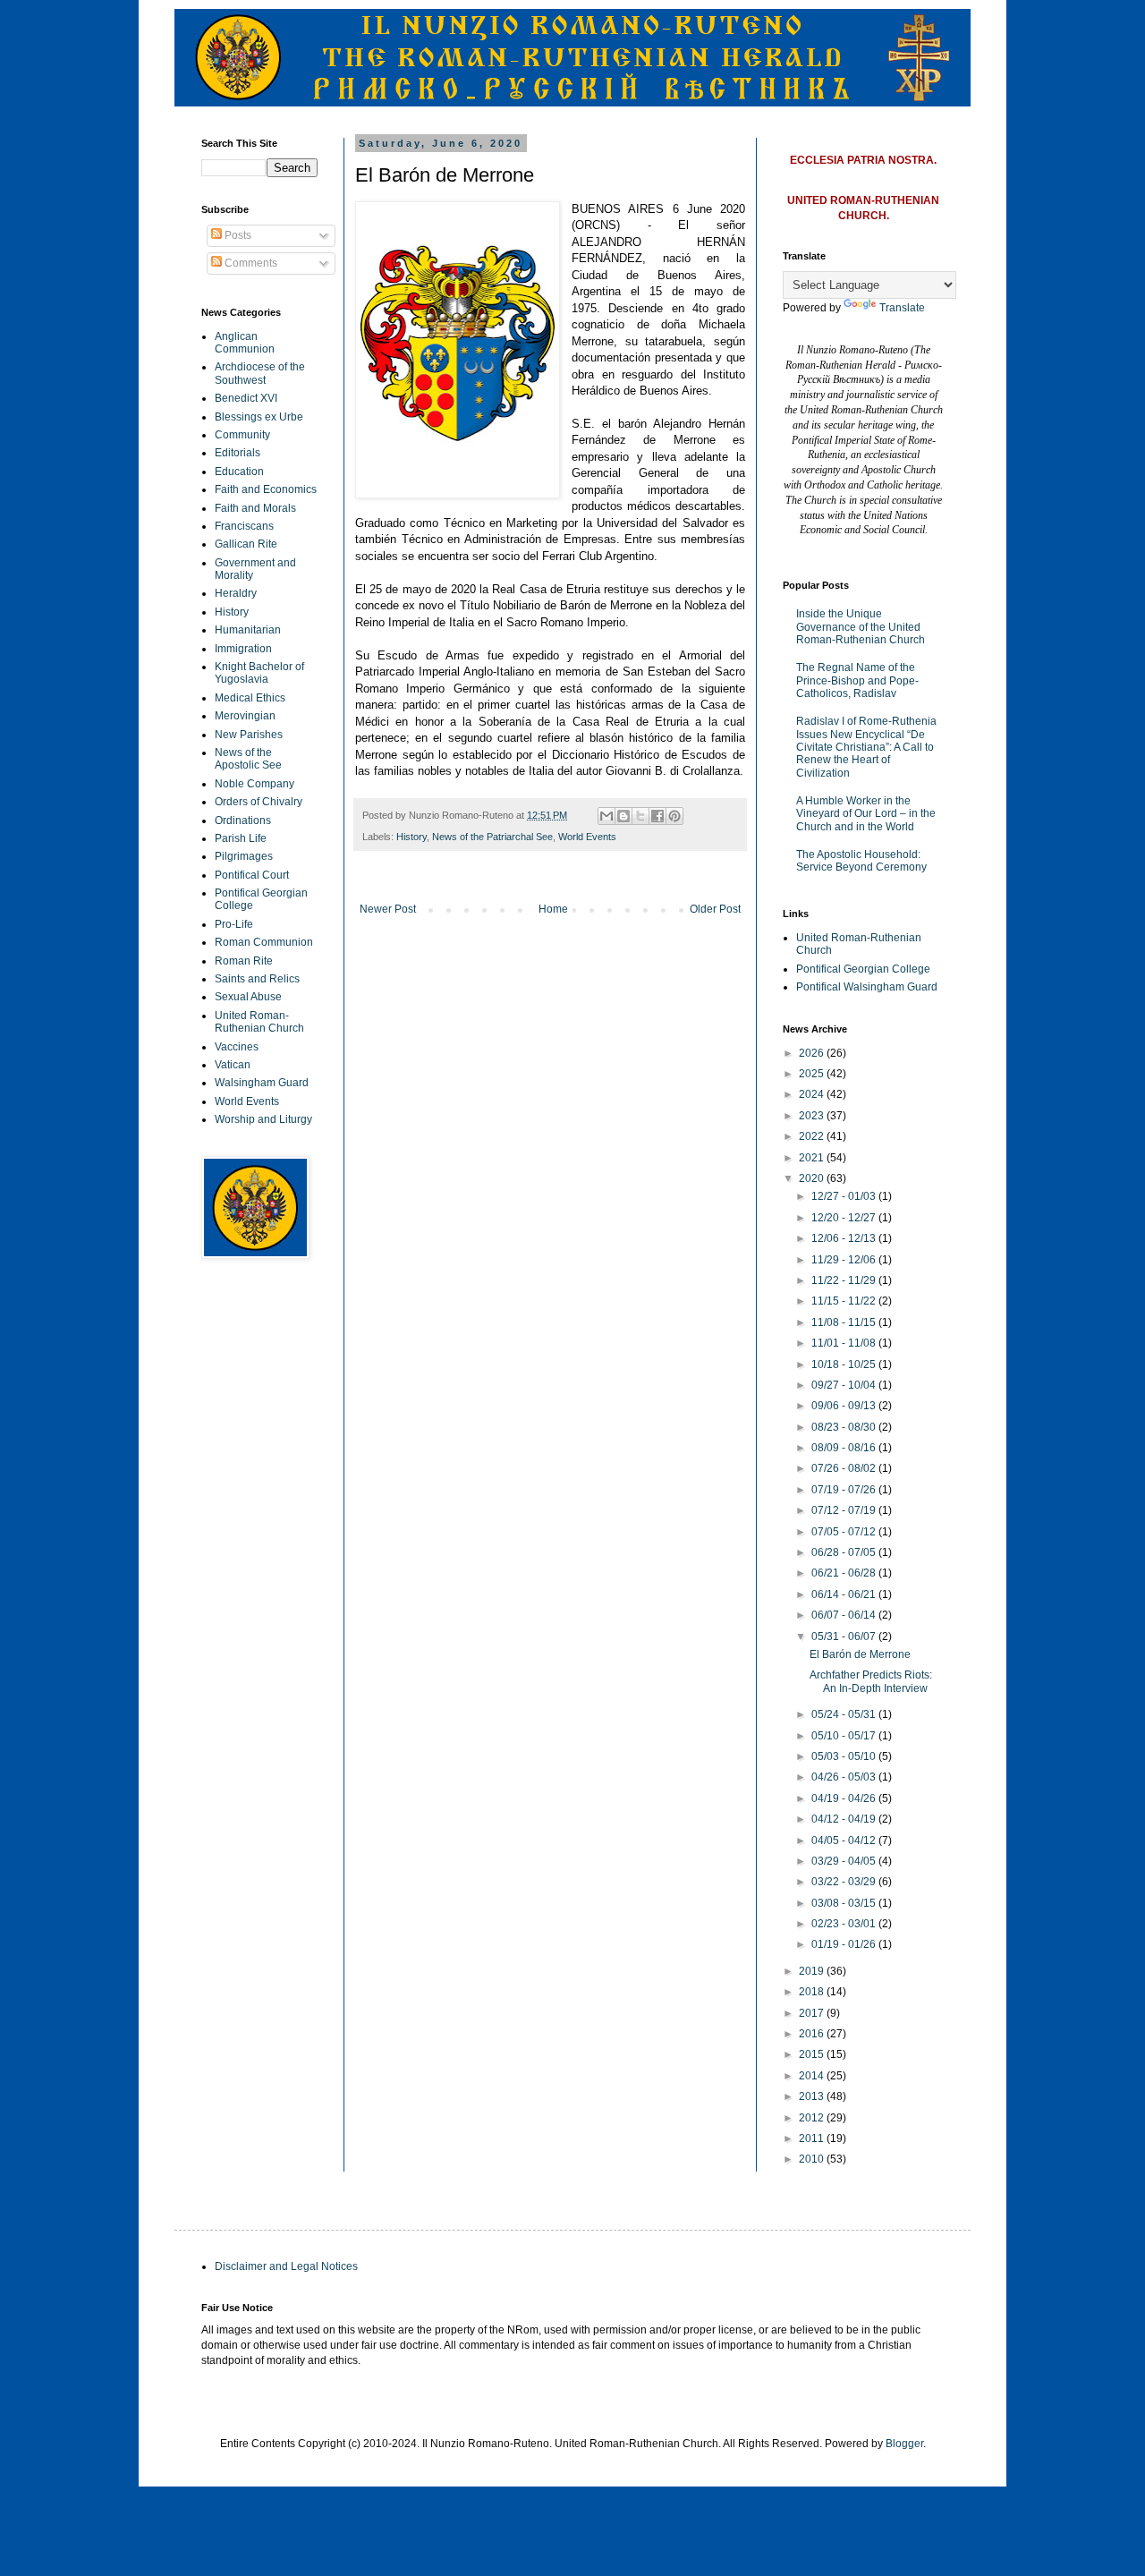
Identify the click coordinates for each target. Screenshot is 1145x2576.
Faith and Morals (255, 508)
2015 (813, 2054)
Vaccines (237, 1047)
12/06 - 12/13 (845, 1238)
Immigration (243, 649)
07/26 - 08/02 (845, 1468)
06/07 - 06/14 (845, 1615)
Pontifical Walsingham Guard (867, 987)
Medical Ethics (250, 698)
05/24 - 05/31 (845, 1714)
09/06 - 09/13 (845, 1406)
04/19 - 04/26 (845, 1798)
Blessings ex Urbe (259, 417)
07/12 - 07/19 (845, 1510)
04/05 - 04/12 (845, 1841)
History (411, 837)
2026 (813, 1053)
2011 (813, 2138)
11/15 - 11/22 (845, 1301)
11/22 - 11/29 (845, 1280)
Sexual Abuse (248, 997)
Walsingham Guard (262, 1083)
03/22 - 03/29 (845, 1882)
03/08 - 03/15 (845, 1903)
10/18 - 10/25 (845, 1365)
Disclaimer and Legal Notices (286, 2266)
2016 (813, 2034)
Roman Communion (264, 942)
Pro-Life (234, 924)
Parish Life (241, 838)
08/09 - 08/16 (845, 1448)
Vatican (233, 1065)
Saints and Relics (257, 979)
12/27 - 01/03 (845, 1196)
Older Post (715, 909)
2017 (813, 2013)
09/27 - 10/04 (845, 1385)
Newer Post (388, 909)
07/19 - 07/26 (845, 1490)
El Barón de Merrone (860, 1654)
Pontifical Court (252, 875)
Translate (902, 308)
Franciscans (244, 526)
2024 (813, 1094)
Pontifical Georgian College (863, 969)
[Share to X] (640, 816)
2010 (813, 2159)
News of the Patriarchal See (492, 837)
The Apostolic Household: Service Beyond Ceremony (861, 861)
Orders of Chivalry (259, 802)
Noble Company (254, 784)
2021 (813, 1158)
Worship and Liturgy (263, 1119)
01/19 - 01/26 (845, 1944)
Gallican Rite (246, 544)
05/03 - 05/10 (845, 1756)
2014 (813, 2076)
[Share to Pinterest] (674, 816)
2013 (813, 2096)
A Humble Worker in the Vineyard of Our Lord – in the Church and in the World (866, 814)
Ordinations (243, 820)
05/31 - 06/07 (845, 1637)
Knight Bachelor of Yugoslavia (259, 673)
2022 (813, 1136)
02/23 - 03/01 (845, 1924)
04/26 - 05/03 (845, 1777)
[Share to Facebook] (657, 816)
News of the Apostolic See (248, 759)
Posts (237, 235)
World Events (587, 837)
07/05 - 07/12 (845, 1532)
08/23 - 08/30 (845, 1427)
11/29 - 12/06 (845, 1260)
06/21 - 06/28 (845, 1573)
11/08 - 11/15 (845, 1322)
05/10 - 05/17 (845, 1736)
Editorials (237, 453)
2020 (813, 1178)
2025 (813, 1074)
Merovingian (245, 716)
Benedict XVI (246, 398)
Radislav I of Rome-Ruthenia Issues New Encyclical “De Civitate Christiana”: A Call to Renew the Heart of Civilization (866, 747)
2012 (813, 2118)
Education (239, 472)
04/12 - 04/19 (845, 1819)
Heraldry (236, 593)
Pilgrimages (244, 856)
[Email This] (606, 816)
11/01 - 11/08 (845, 1343)
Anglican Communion (245, 343)
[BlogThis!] (623, 816)
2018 (813, 1992)
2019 (813, 1971)
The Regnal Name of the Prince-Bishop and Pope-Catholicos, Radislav (857, 680)
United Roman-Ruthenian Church (259, 1022)
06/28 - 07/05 (845, 1552)
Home (553, 909)
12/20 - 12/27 (845, 1218)
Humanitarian (248, 630)
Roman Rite (244, 961)
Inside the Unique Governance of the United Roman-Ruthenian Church (861, 627)
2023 (813, 1116)
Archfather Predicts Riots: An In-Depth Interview (871, 1681)
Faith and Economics (266, 489)
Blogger (904, 2444)
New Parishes (249, 735)
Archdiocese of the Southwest (260, 373)
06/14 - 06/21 (845, 1594)
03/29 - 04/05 (845, 1861)
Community (242, 435)
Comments (250, 263)
